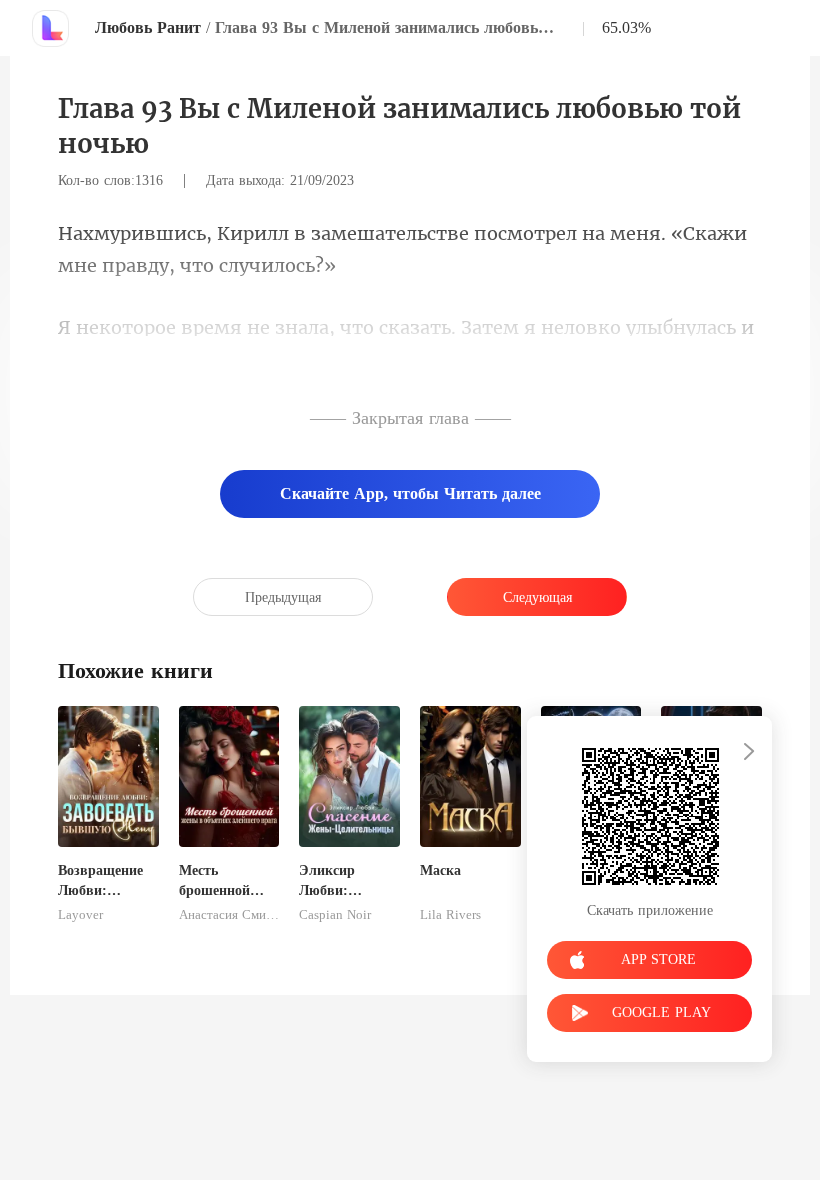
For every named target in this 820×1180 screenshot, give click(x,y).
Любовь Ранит (148, 27)
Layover (80, 915)
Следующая (537, 597)
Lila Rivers (450, 915)
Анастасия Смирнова (229, 915)
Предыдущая (283, 597)
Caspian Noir (335, 915)
